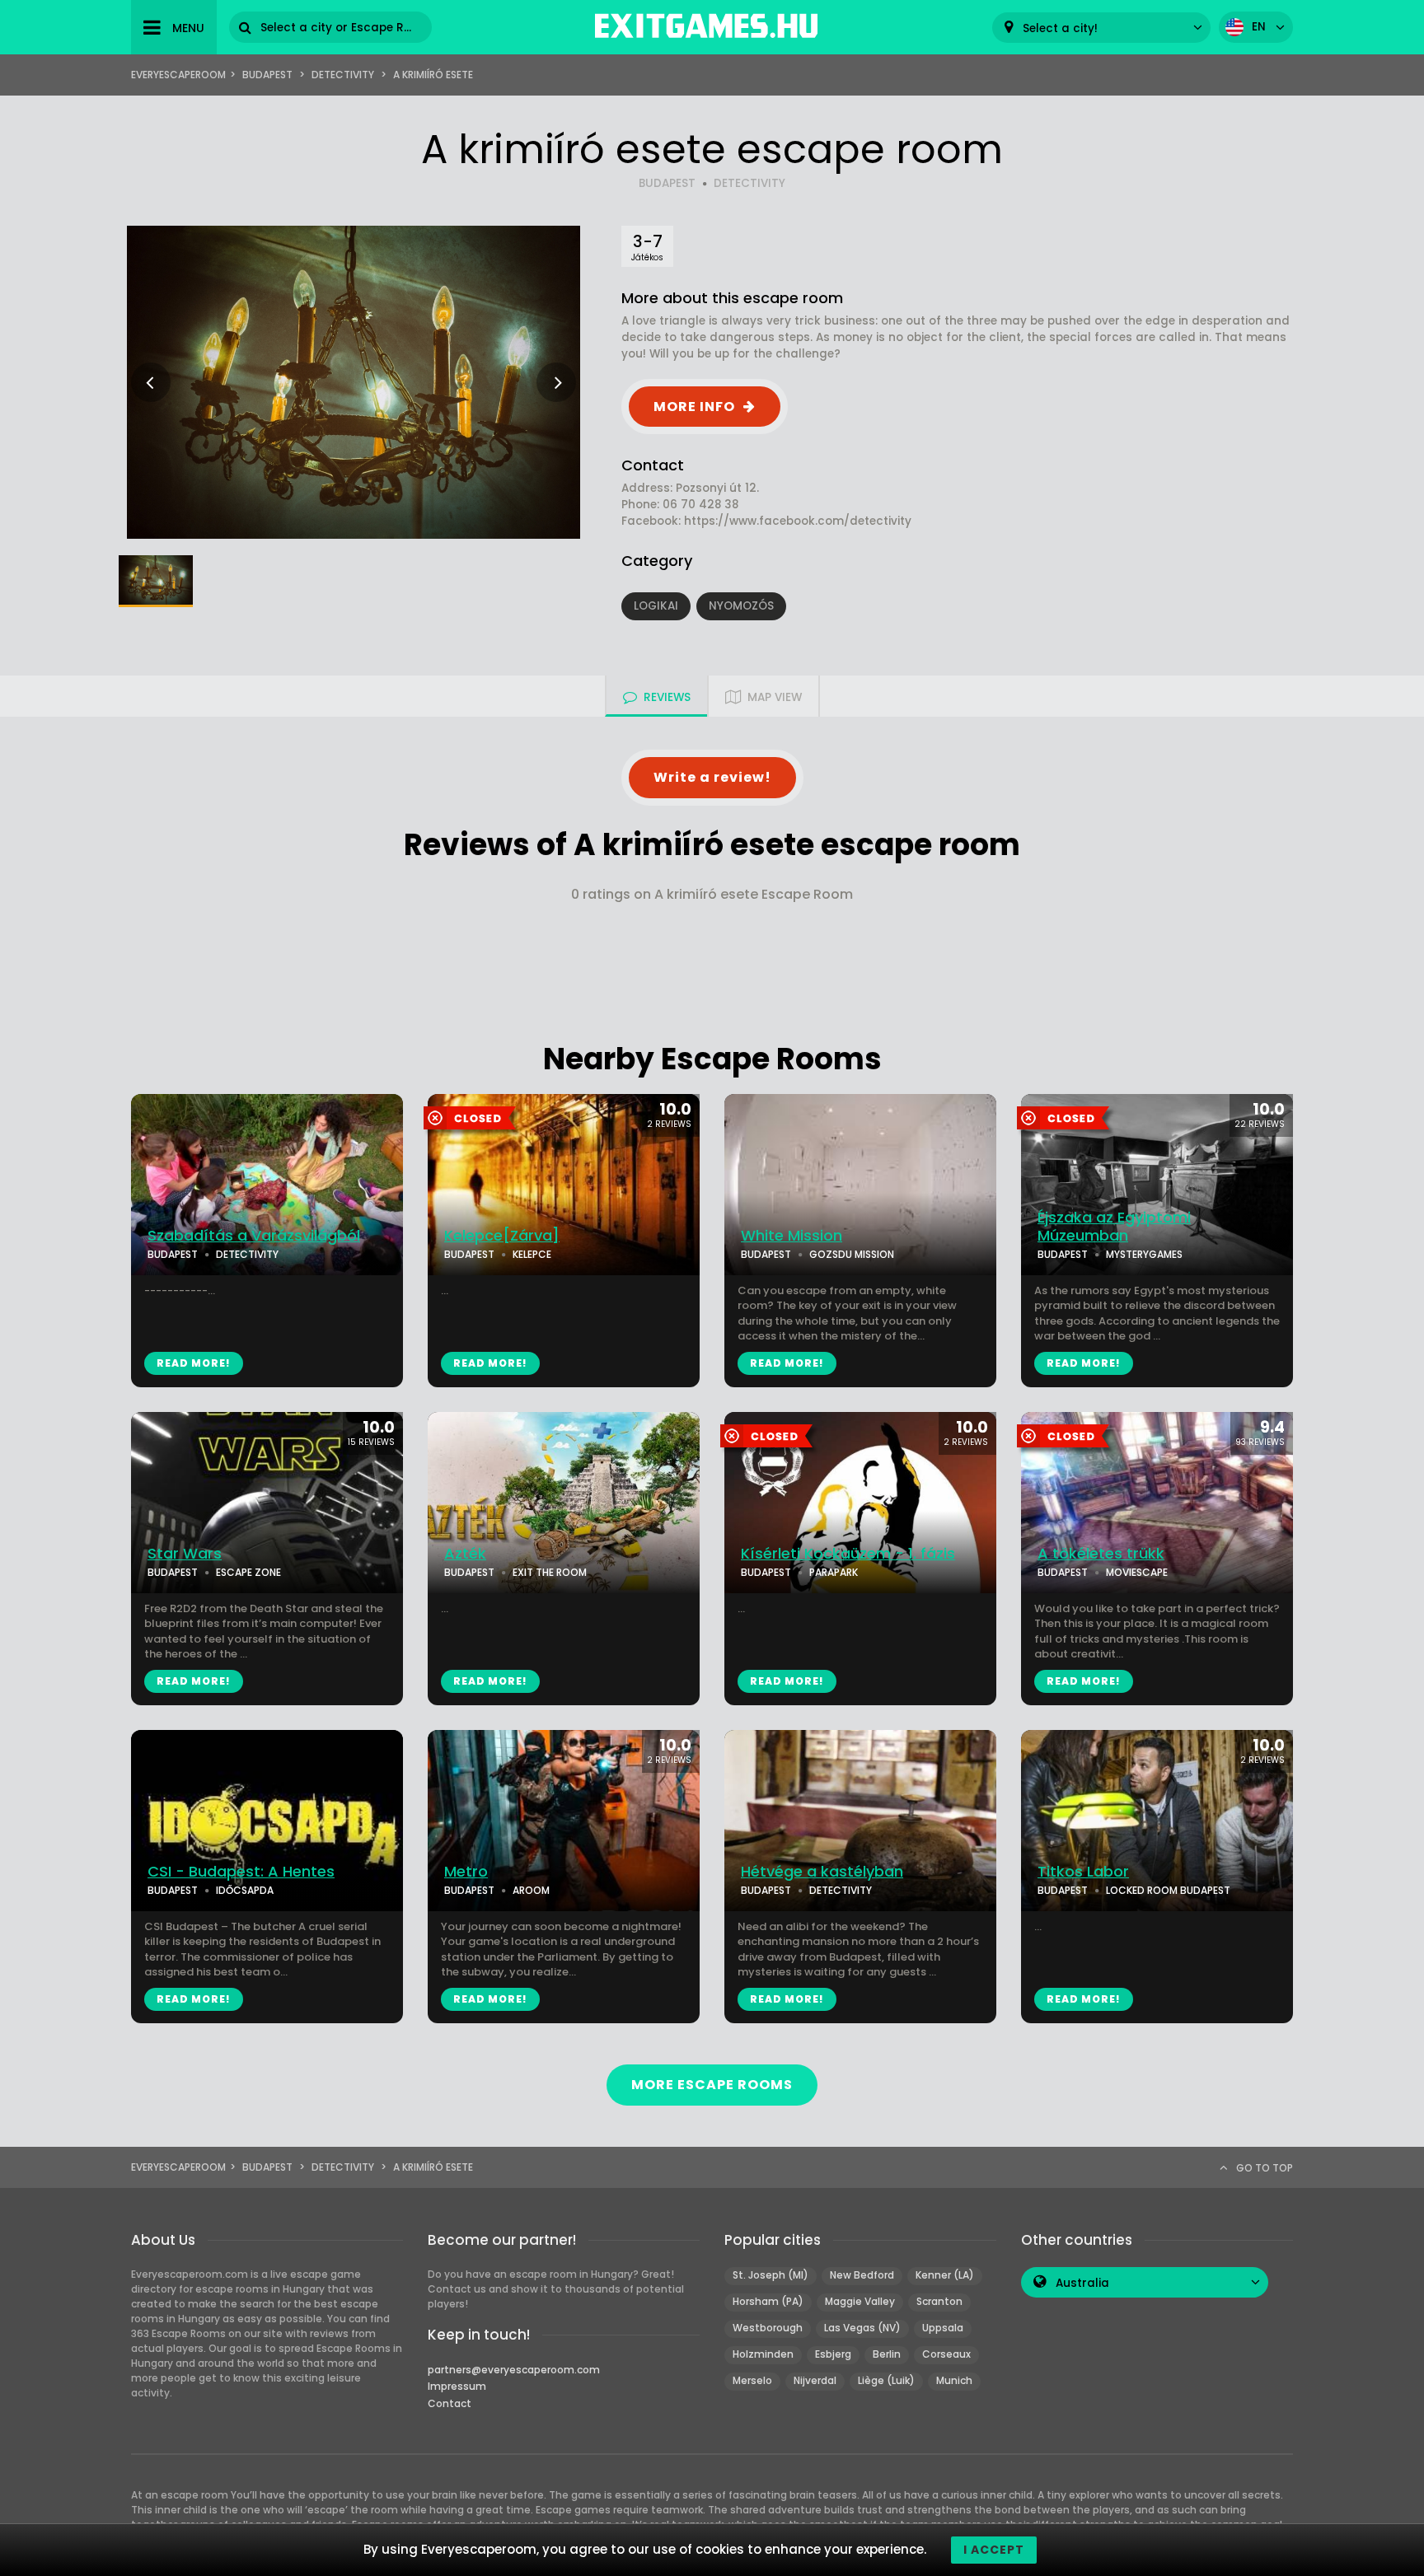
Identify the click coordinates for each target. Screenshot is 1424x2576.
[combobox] (1101, 28)
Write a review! (712, 777)
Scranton (939, 2301)
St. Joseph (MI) (771, 2275)
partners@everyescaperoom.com (514, 2370)
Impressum (457, 2386)
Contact (450, 2403)
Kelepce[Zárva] (502, 1236)
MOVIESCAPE (1137, 1572)
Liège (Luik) (886, 2380)
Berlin (887, 2354)
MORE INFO (694, 407)
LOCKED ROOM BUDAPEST (1168, 1890)
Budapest (267, 75)
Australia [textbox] (1082, 2283)
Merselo (752, 2380)
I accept (994, 2550)
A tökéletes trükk (1101, 1554)
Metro (466, 1872)
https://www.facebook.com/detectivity (798, 521)
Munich (954, 2380)
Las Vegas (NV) (862, 2328)
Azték (465, 1554)
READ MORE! (194, 1363)
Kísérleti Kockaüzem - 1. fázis (848, 1554)
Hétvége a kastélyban (822, 1872)
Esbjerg (833, 2354)
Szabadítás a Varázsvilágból (254, 1236)
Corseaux (946, 2354)
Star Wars (185, 1554)
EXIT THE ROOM (550, 1572)
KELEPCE (532, 1254)
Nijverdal (815, 2380)
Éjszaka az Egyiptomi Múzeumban (1114, 1227)
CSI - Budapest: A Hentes (241, 1872)
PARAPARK (834, 1572)
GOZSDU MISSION (852, 1254)
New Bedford (862, 2275)
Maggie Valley (860, 2301)
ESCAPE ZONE (248, 1572)
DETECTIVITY (749, 183)
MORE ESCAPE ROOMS (712, 2085)
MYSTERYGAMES (1144, 1254)
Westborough (768, 2328)
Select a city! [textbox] (1060, 28)
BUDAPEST (667, 183)
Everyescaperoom (178, 75)
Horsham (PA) (768, 2301)
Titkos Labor (1083, 1872)
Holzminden (763, 2354)
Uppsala (943, 2328)
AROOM (531, 1890)
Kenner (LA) (945, 2275)
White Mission (792, 1236)
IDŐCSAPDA (245, 1890)
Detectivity (343, 75)
